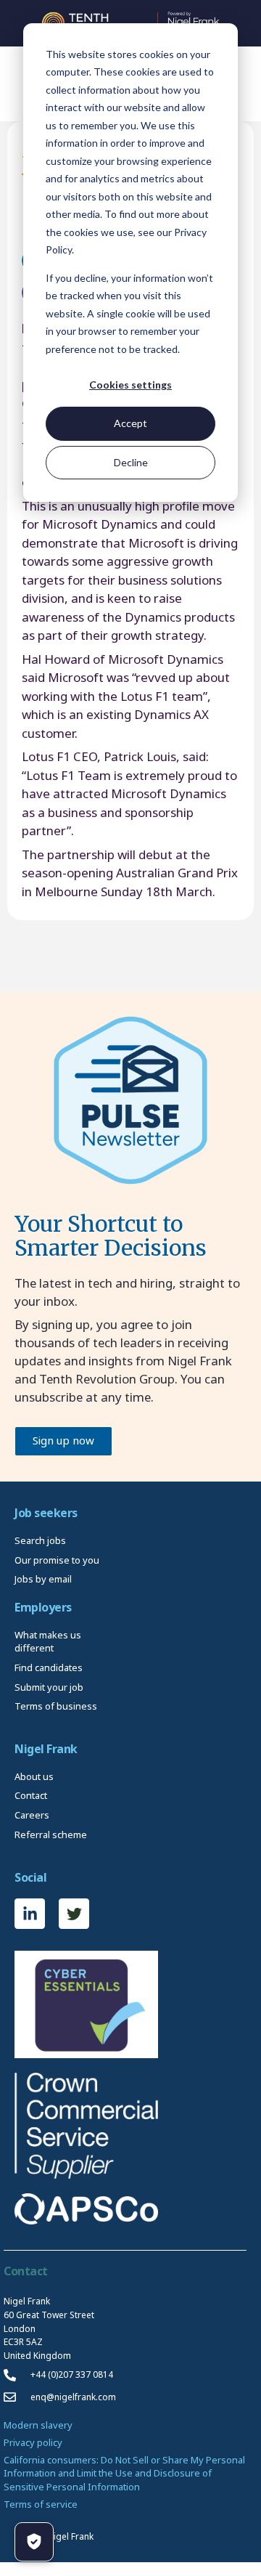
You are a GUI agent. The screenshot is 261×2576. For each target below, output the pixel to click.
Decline (131, 462)
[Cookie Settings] (34, 2542)
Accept (130, 423)
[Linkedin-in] (30, 1914)
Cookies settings (130, 385)
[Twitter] (74, 1914)
